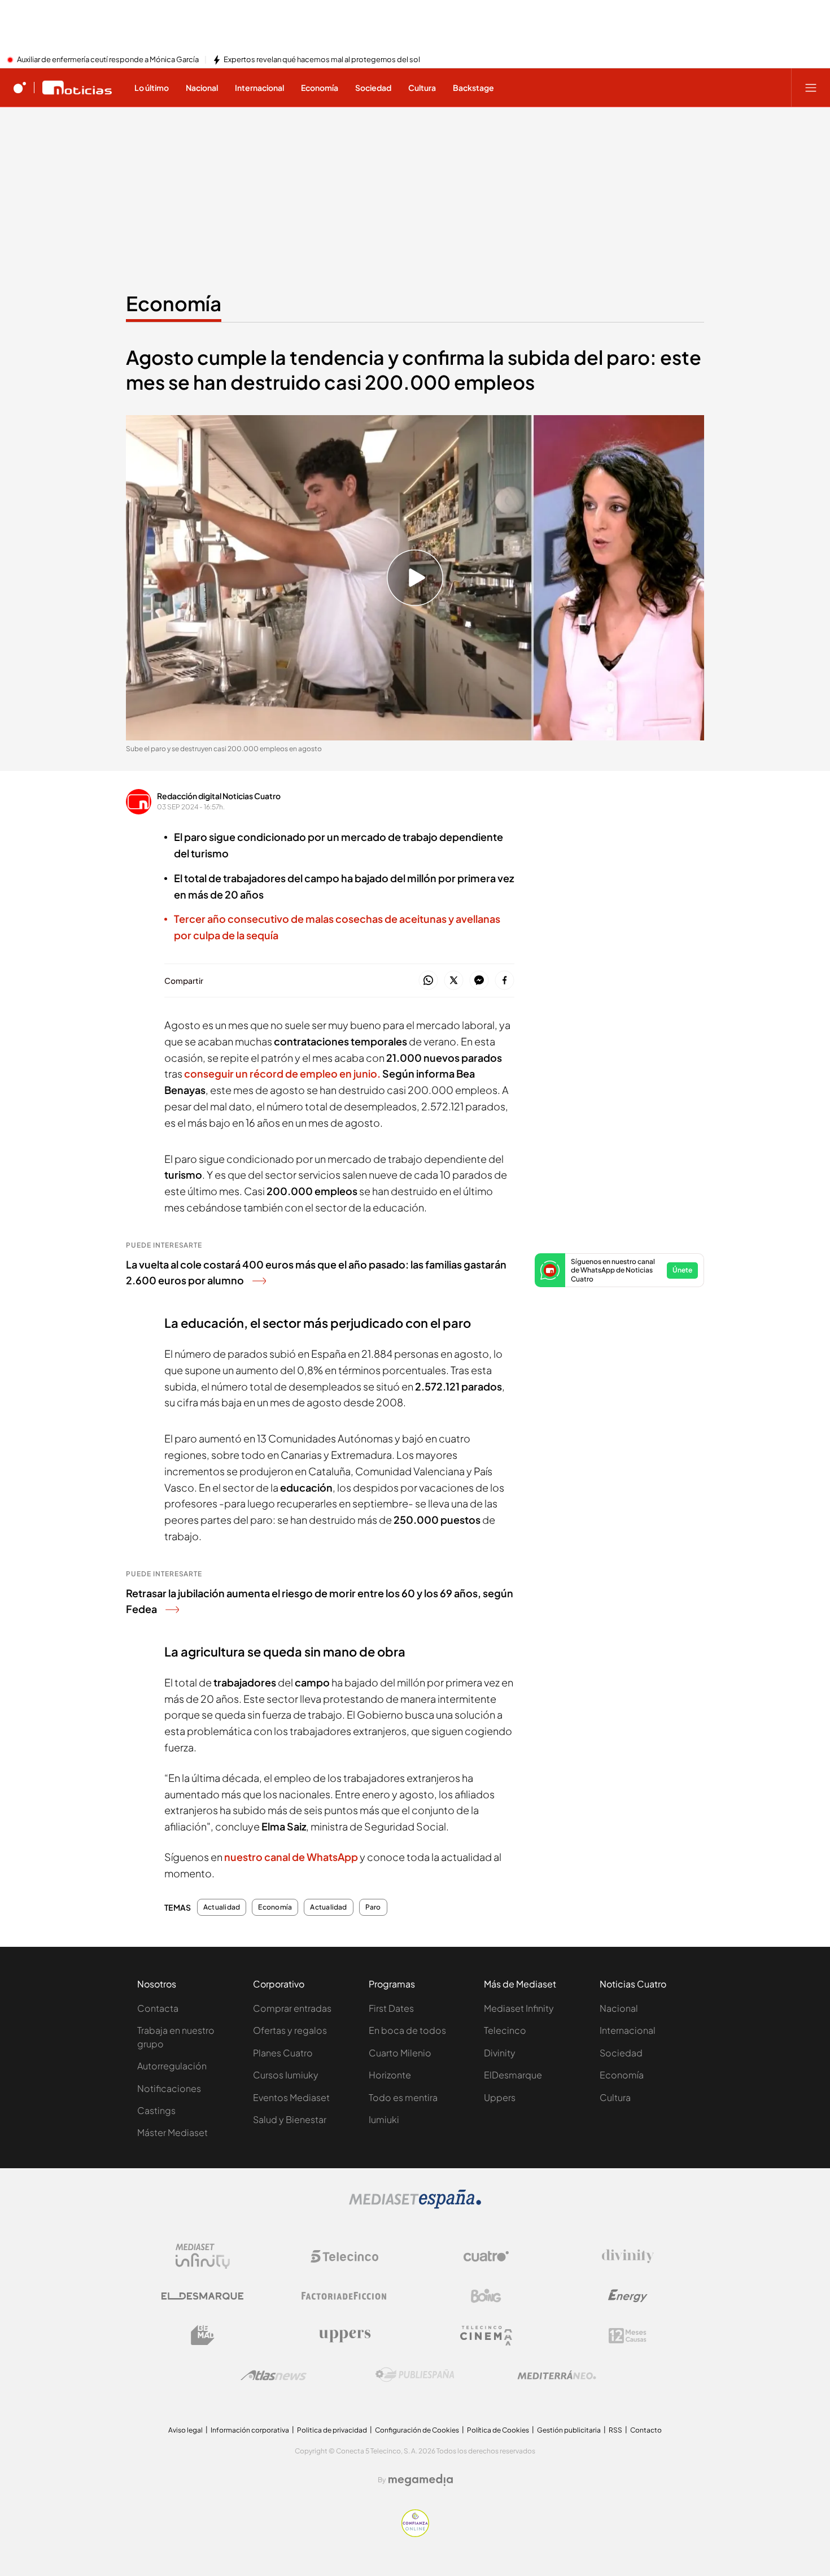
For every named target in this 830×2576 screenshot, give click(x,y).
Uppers (500, 2097)
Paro (373, 1907)
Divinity (500, 2053)
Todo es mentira (403, 2097)
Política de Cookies (498, 2430)
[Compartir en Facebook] (504, 981)
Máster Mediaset (172, 2132)
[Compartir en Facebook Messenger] (479, 981)
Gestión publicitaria (569, 2430)
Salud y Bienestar (290, 2119)
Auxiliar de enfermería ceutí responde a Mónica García (108, 60)
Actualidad (222, 1907)
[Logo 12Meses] (628, 2336)
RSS (615, 2430)
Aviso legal (185, 2430)
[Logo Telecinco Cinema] (486, 2336)
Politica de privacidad (332, 2430)
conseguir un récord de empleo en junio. (283, 1073)
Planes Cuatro (283, 2053)
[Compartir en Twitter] (454, 981)
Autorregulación (172, 2066)
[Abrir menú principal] (811, 88)
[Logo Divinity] (628, 2256)
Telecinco (505, 2030)
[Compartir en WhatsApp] (428, 981)
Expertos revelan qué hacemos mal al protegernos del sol (322, 60)
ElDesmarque (513, 2075)
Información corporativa (250, 2430)
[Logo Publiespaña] (415, 2375)
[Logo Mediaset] (415, 2205)
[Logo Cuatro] (486, 2256)
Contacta (158, 2008)
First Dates (391, 2008)
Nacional (619, 2008)
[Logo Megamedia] (421, 2480)
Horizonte (390, 2075)
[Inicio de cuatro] (20, 88)
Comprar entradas (292, 2008)
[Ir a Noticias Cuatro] (77, 88)
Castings (156, 2110)
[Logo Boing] (486, 2296)
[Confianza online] (415, 2534)
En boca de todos (407, 2030)
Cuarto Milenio (400, 2053)
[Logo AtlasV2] (274, 2375)
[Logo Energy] (628, 2296)
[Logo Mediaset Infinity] (203, 2256)
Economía (174, 303)
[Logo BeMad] (203, 2335)
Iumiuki (384, 2119)
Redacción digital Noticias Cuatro (219, 796)
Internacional (628, 2030)
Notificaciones (169, 2088)
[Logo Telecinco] (344, 2256)
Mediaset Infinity (519, 2008)
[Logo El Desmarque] (202, 2296)
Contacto (646, 2430)
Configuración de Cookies (417, 2430)
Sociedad (621, 2053)
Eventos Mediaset (291, 2097)
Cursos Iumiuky (286, 2075)
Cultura (615, 2097)
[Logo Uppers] (344, 2335)
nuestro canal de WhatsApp (291, 1857)
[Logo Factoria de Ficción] (344, 2296)
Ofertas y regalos (290, 2030)
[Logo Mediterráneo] (557, 2375)
